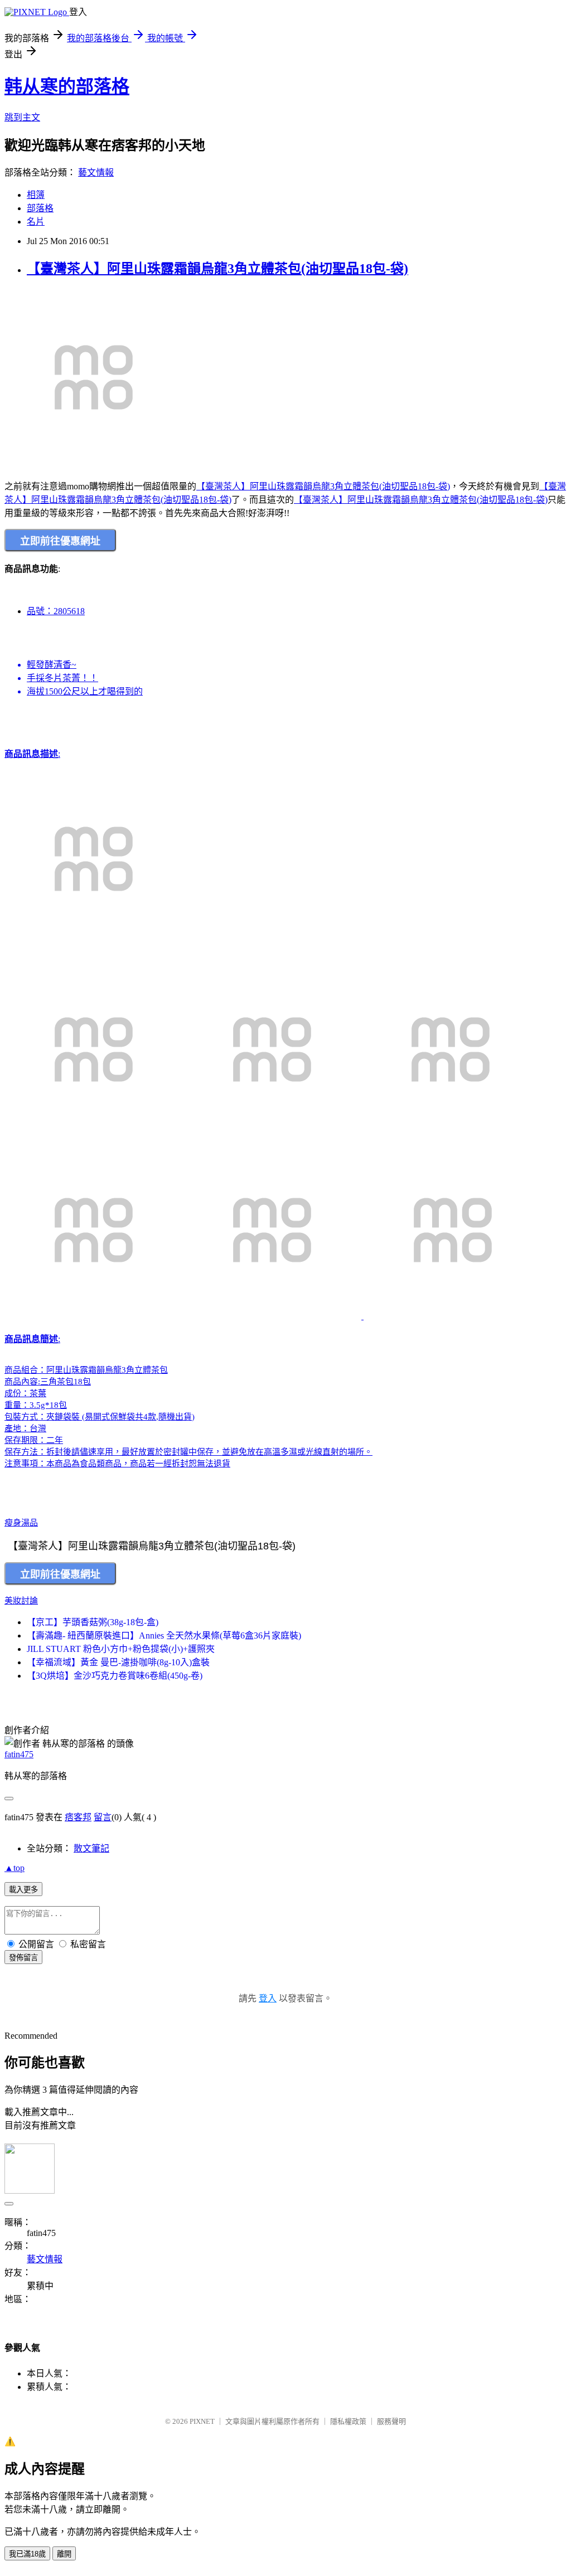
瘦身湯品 (21, 1523)
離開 (64, 2554)
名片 (36, 222)
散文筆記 (91, 1848)
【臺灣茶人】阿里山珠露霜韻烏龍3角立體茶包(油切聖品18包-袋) (217, 269)
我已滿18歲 (27, 2554)
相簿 (36, 195)
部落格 (40, 208)
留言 (103, 1817)
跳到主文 (22, 117)
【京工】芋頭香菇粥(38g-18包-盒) (93, 1622)
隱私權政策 (348, 2421)
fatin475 (19, 1754)
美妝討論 (21, 1601)
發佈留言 (23, 1958)
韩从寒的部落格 (67, 86)
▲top (14, 1868)
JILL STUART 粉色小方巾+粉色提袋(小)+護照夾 (121, 1649)
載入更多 (23, 1890)
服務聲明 (391, 2421)
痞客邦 (78, 1817)
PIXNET (202, 2421)
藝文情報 (96, 172)
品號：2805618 (56, 611)
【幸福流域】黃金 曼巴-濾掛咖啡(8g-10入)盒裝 (118, 1662)
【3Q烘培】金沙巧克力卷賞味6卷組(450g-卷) (115, 1676)
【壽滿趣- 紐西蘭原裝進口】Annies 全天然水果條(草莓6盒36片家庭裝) (164, 1635)
